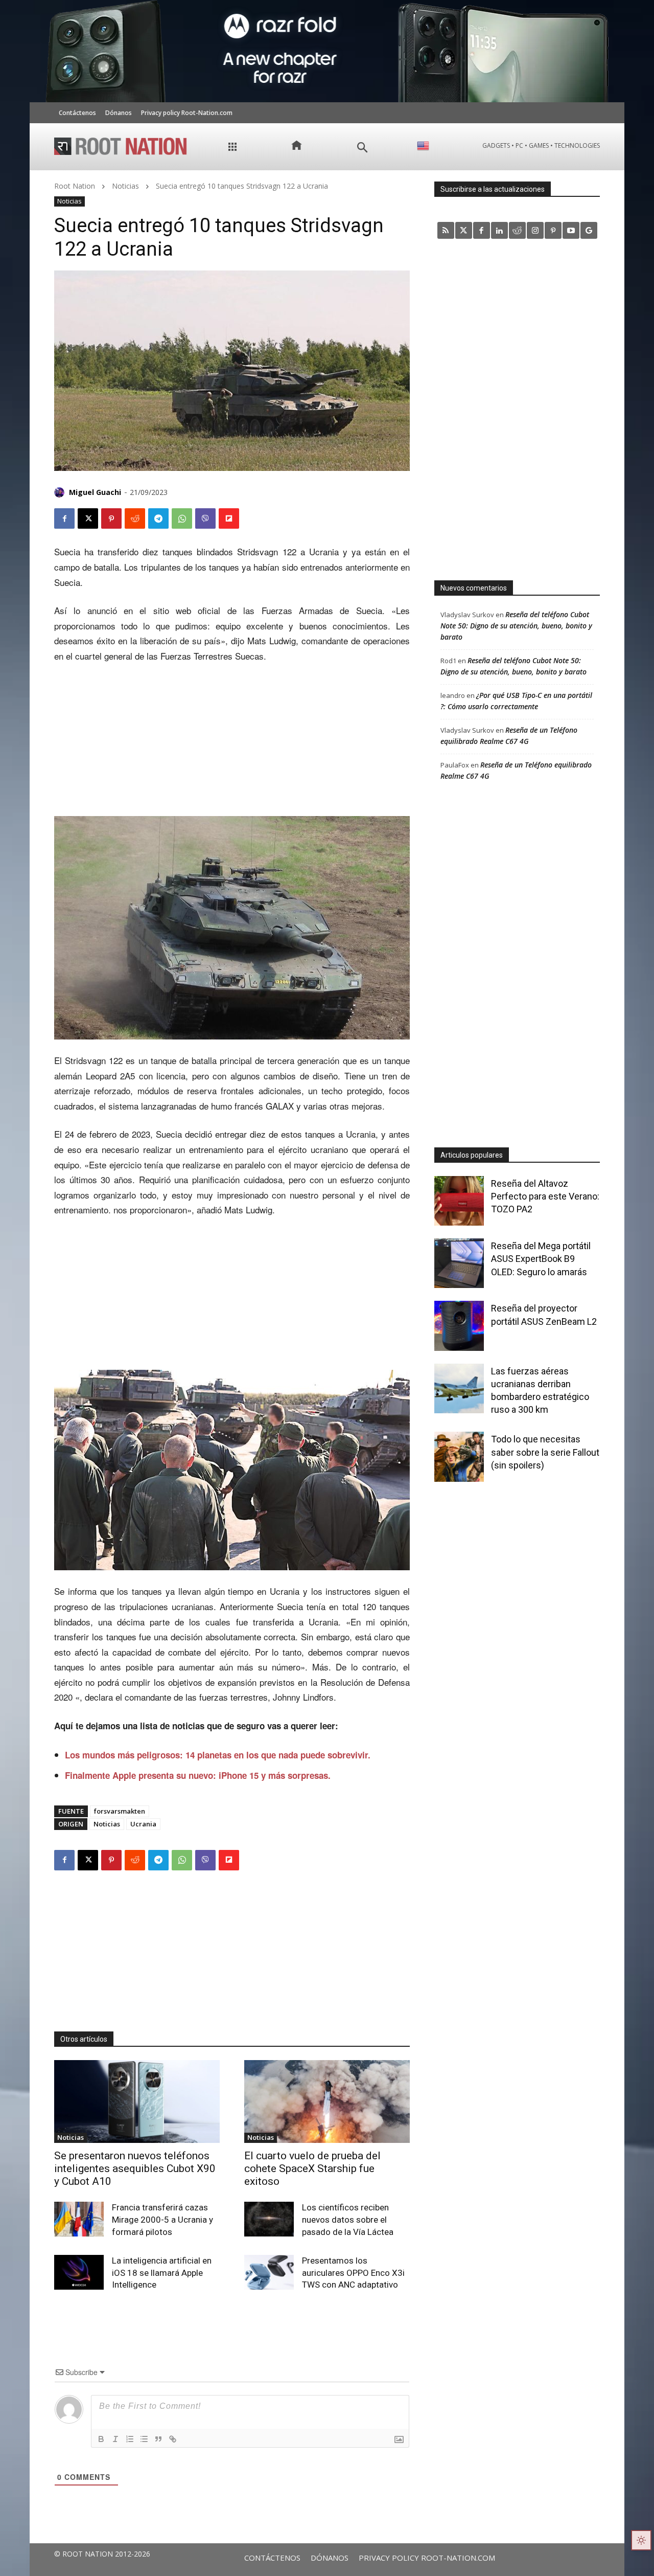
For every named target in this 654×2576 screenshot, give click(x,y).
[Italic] (115, 2439)
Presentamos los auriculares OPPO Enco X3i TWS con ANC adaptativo (353, 2273)
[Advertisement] (232, 740)
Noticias (125, 186)
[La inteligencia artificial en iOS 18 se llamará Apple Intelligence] (79, 2272)
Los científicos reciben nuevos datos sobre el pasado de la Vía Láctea (348, 2220)
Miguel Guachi (95, 492)
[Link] (173, 2439)
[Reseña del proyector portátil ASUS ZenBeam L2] (459, 1326)
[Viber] (205, 518)
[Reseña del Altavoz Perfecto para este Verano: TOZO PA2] (459, 1201)
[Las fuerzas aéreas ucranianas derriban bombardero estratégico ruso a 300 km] (459, 1388)
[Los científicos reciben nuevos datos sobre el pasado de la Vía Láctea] (269, 2219)
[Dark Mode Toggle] (641, 2540)
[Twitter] (464, 230)
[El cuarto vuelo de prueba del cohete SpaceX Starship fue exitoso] (327, 2102)
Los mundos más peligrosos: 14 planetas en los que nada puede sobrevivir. (218, 1755)
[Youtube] (571, 230)
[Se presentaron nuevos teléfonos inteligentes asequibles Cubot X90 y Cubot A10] (137, 2102)
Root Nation (75, 186)
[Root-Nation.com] (121, 146)
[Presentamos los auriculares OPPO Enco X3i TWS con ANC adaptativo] (269, 2272)
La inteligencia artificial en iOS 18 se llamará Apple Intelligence (162, 2273)
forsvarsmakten (120, 1811)
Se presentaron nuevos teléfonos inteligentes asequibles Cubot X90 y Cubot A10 (135, 2168)
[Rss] (446, 230)
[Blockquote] (158, 2439)
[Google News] (589, 230)
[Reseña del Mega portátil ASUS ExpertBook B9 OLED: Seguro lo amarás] (459, 1263)
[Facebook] (64, 518)
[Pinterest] (111, 518)
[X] (88, 518)
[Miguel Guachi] (61, 492)
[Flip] (229, 518)
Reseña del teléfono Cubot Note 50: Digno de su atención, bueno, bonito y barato (516, 626)
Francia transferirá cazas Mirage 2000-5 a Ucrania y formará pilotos (162, 2220)
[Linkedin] (499, 230)
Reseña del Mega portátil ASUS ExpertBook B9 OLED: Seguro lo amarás (541, 1259)
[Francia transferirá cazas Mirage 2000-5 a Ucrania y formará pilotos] (79, 2219)
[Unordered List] (144, 2439)
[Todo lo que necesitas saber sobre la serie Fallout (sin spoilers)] (459, 1456)
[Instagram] (535, 230)
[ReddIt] (135, 518)
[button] (363, 148)
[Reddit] (517, 230)
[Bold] (101, 2439)
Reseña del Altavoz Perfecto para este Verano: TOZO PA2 (545, 1196)
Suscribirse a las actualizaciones (493, 189)
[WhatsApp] (182, 518)
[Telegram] (158, 518)
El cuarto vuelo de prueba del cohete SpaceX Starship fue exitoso (312, 2168)
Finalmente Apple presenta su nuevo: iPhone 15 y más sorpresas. (198, 1775)
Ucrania (143, 1824)
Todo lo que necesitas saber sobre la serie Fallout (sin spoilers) (545, 1452)
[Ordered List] (130, 2439)
